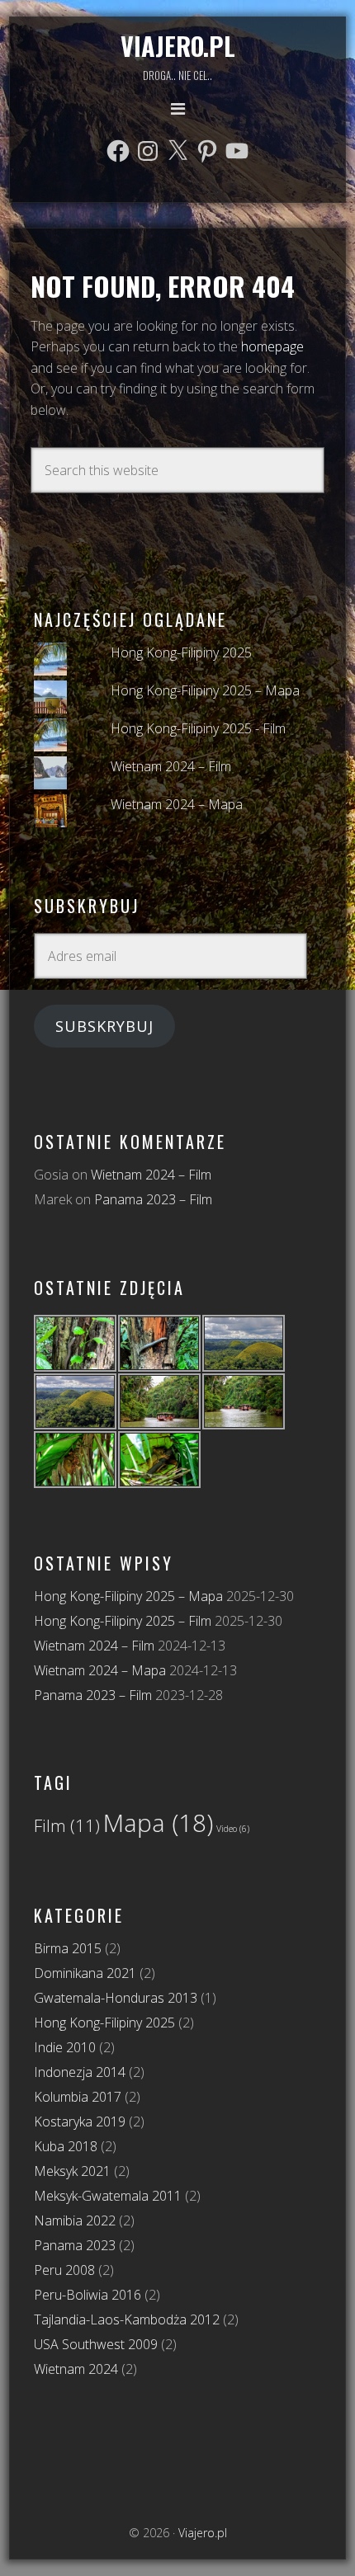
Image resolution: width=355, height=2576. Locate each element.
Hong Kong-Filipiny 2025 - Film (198, 728)
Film (67, 1825)
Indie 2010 (65, 2047)
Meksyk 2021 (72, 2171)
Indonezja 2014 (80, 2072)
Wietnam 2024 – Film (171, 766)
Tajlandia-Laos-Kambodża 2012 (127, 2319)
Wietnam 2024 (76, 2369)
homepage (272, 346)
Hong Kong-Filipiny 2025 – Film (123, 1621)
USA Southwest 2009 (96, 2344)
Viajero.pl (178, 46)
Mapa (158, 1823)
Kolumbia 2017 (78, 2097)
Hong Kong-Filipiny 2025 (181, 652)
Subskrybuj (104, 1026)
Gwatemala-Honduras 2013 (116, 1998)
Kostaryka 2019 (80, 2122)
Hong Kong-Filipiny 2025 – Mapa (205, 690)
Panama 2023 (75, 2245)
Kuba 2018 (66, 2146)
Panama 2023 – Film (153, 1199)
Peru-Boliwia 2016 (88, 2295)
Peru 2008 (64, 2270)
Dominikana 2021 (85, 1973)
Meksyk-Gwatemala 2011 (108, 2196)
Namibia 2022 (75, 2220)
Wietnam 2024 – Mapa (177, 804)
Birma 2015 (68, 1948)
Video (233, 1829)
